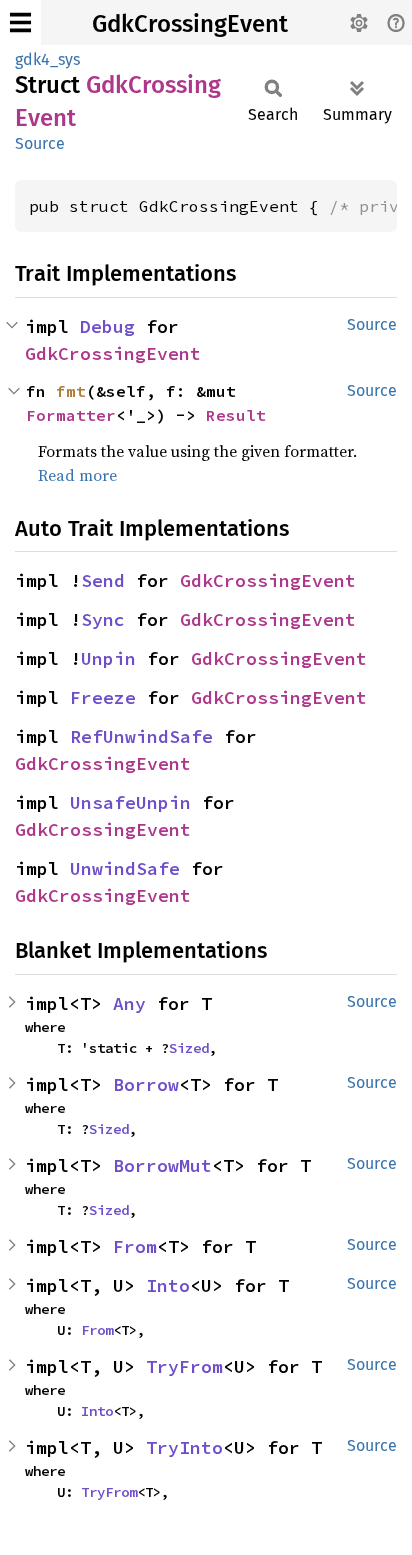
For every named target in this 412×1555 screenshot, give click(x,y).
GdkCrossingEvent (190, 24)
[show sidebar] (20, 22)
